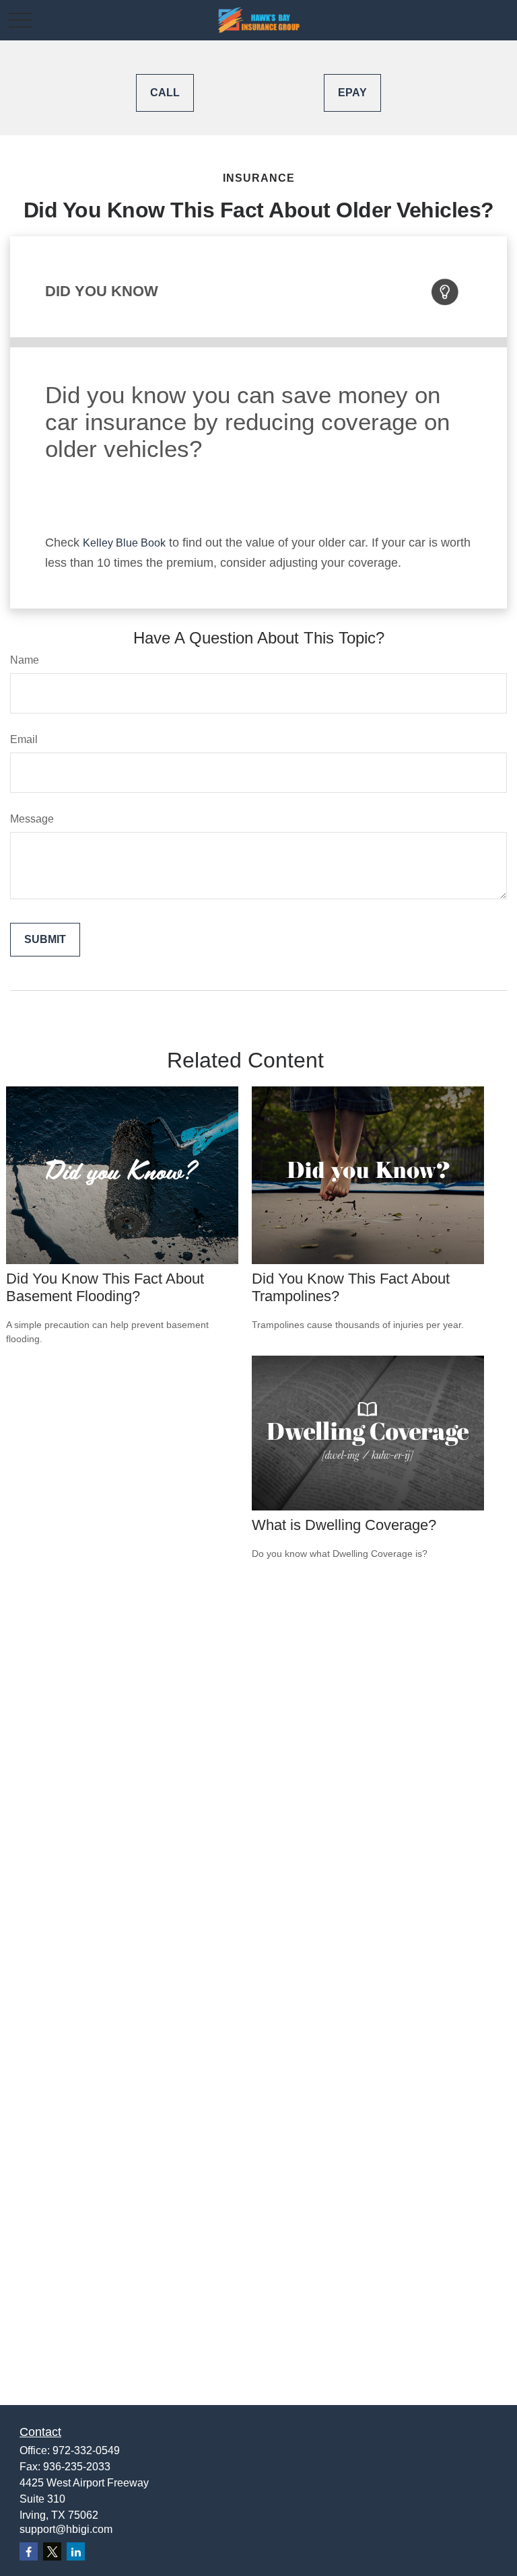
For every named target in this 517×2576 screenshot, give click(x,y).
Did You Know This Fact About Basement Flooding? (105, 1287)
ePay (352, 93)
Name (25, 660)
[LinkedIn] (76, 2551)
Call (165, 93)
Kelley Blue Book (124, 543)
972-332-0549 (86, 2450)
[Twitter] (52, 2551)
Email (24, 739)
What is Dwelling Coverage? (344, 1525)
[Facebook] (29, 2551)
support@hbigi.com (66, 2529)
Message (32, 819)
